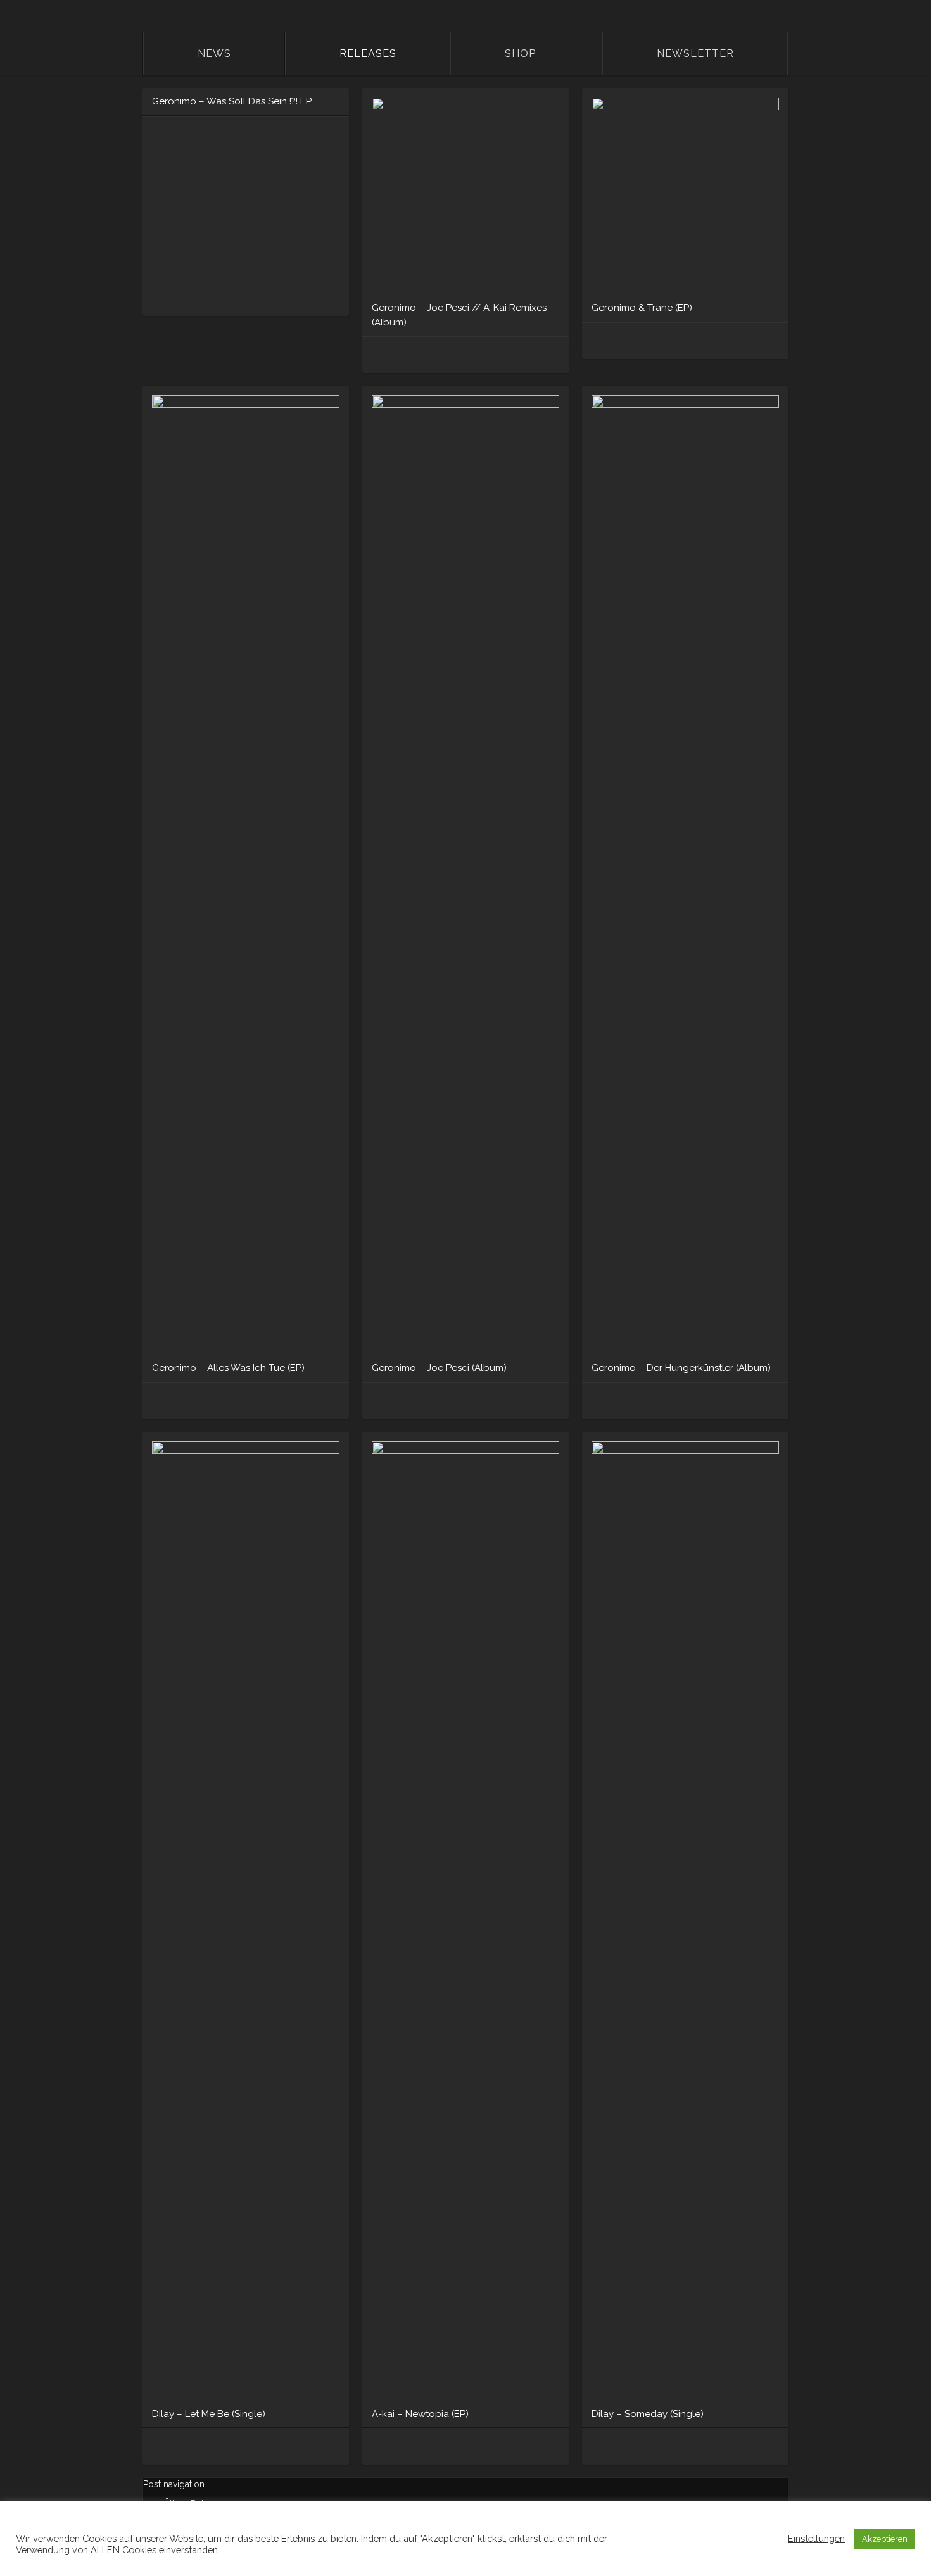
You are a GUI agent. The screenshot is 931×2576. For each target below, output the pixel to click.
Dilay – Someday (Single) (648, 2414)
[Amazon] (402, 355)
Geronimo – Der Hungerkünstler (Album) (681, 1368)
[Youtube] (733, 1401)
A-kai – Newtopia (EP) (420, 2414)
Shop (520, 54)
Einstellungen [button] (816, 2538)
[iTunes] (622, 1401)
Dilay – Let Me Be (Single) (209, 2414)
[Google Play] (688, 1401)
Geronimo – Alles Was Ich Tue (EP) (228, 1368)
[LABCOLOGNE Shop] (380, 355)
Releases (368, 54)
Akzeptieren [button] (885, 2539)
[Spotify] (424, 355)
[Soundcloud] (380, 2447)
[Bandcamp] (446, 355)
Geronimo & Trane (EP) (642, 308)
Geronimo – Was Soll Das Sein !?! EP (232, 101)
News (214, 54)
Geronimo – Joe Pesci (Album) (439, 1368)
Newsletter (695, 54)
